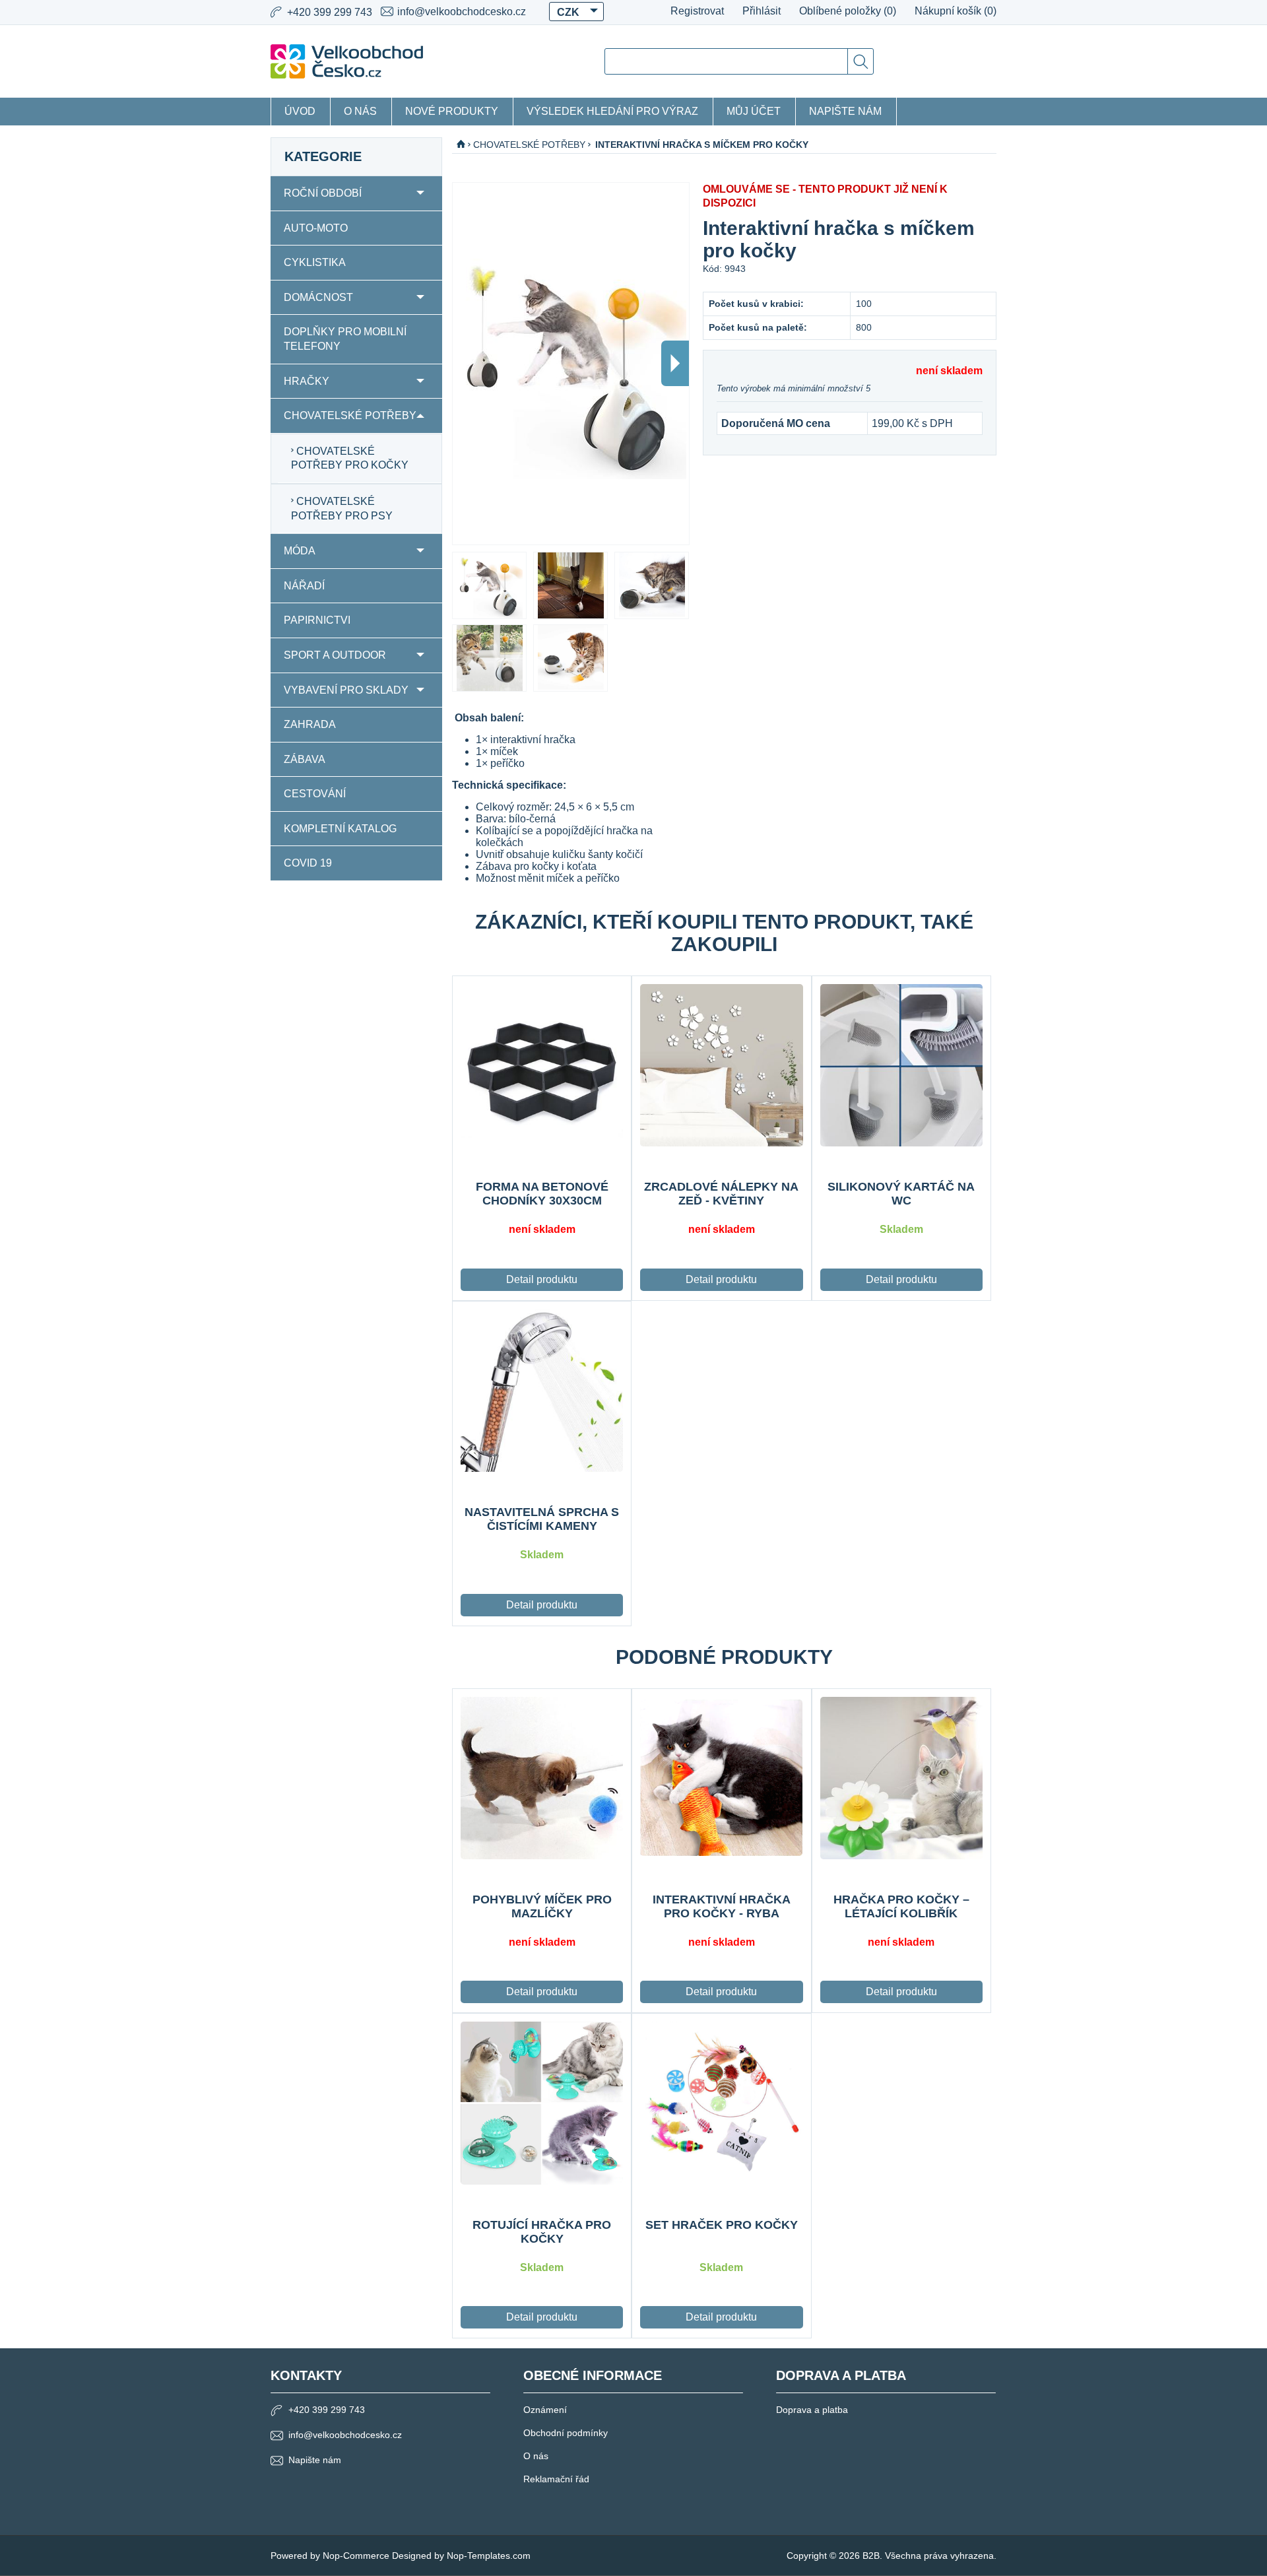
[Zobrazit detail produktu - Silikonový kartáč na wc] (901, 1065)
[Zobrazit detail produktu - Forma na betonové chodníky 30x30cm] (542, 1065)
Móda (300, 551)
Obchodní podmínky (566, 2433)
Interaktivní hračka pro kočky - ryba (722, 1906)
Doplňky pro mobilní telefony (345, 339)
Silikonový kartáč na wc (901, 1194)
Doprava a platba (812, 2410)
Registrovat (697, 11)
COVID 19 (308, 863)
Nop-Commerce (356, 2556)
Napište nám (845, 111)
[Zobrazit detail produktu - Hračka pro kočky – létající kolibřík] (901, 1778)
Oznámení (545, 2410)
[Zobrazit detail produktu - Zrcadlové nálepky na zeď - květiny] (721, 1065)
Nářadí (304, 586)
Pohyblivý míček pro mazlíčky (542, 1906)
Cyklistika (315, 262)
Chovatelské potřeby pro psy (342, 509)
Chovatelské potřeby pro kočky (350, 458)
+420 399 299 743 (327, 2410)
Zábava (305, 759)
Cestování (315, 794)
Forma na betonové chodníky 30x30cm (542, 1194)
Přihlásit (762, 11)
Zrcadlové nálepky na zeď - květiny (721, 1194)
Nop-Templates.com (489, 2556)
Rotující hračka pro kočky (542, 2232)
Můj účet (754, 111)
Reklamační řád (556, 2479)
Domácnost (318, 297)
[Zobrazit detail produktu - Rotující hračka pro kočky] (542, 2103)
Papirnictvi (317, 620)
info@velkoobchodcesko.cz (462, 12)
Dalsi (675, 363)
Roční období (323, 193)
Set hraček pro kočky (722, 2225)
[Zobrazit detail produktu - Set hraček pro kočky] (721, 2103)
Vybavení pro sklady (346, 690)
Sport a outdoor (335, 655)
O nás (360, 111)
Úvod (300, 111)
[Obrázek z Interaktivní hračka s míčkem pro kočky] (489, 585)
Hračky (307, 381)
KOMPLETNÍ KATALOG (340, 829)
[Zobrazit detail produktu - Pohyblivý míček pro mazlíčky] (542, 1778)
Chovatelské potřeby (350, 415)
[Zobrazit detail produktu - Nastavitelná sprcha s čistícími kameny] (542, 1391)
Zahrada (310, 724)
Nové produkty (452, 111)
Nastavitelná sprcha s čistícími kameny (542, 1519)
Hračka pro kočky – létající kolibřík (901, 1906)
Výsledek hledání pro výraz (612, 111)
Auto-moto (316, 228)
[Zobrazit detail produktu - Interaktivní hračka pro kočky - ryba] (721, 1778)
